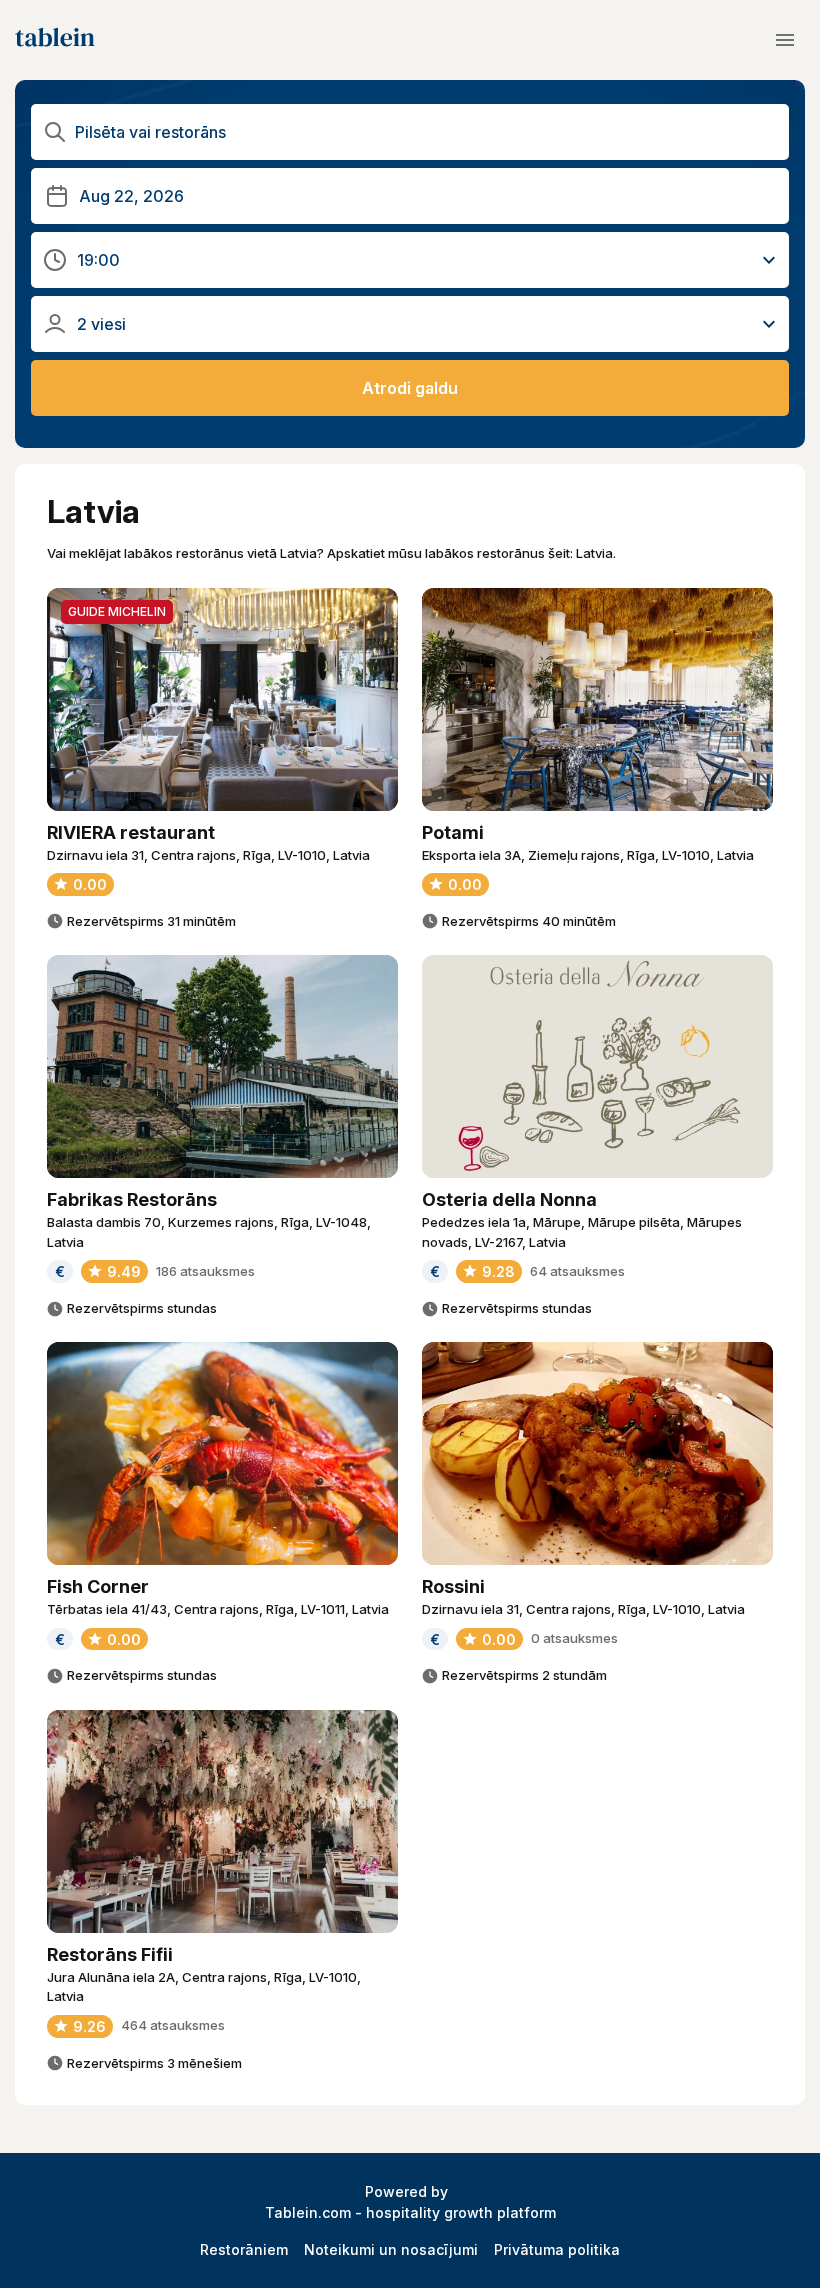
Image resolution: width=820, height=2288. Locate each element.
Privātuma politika (557, 2249)
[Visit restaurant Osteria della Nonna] (597, 1066)
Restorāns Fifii (110, 1954)
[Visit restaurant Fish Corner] (222, 1453)
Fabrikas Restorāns (132, 1199)
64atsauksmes (577, 1271)
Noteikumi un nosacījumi (391, 2249)
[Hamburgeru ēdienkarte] (785, 40)
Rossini (453, 1586)
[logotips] (55, 40)
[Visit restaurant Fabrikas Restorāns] (222, 1066)
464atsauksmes (173, 2025)
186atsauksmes (205, 1271)
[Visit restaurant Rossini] (597, 1453)
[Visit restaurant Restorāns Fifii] (222, 1821)
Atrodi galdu (410, 388)
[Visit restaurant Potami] (597, 699)
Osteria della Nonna (509, 1199)
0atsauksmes (574, 1638)
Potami (453, 832)
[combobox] (412, 132)
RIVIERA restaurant (131, 832)
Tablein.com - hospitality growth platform (410, 2212)
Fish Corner (98, 1586)
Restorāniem (244, 2249)
